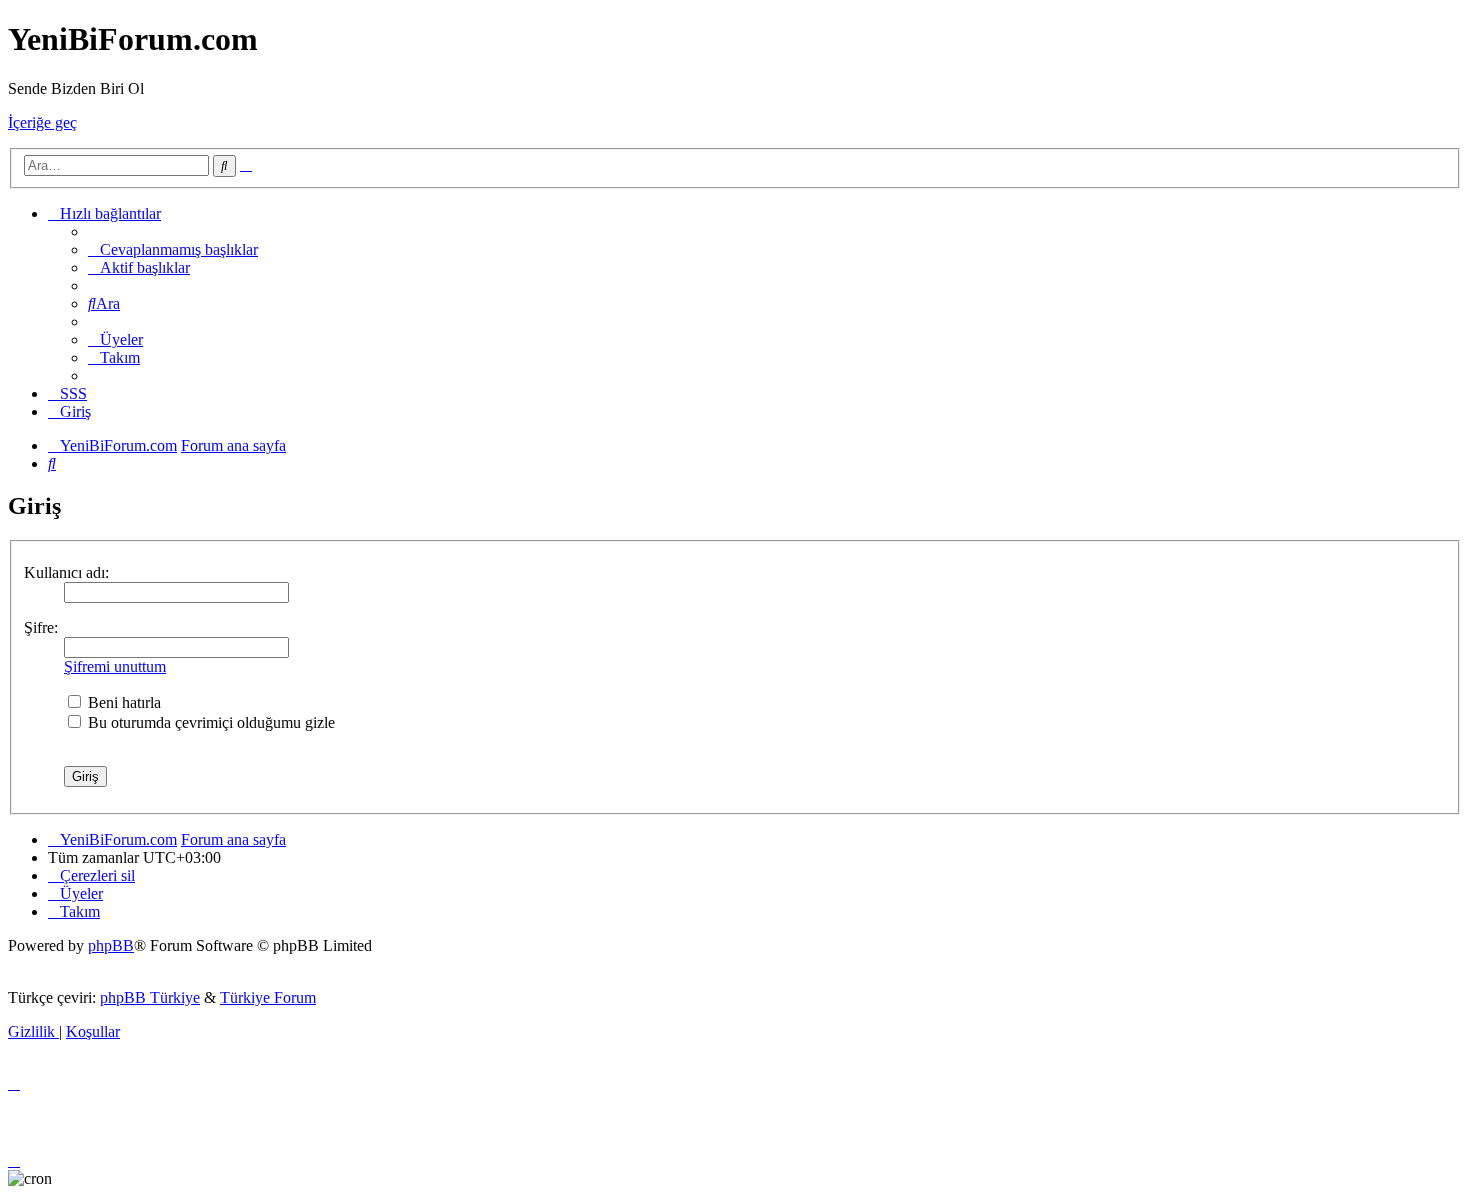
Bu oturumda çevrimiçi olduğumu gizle (209, 722)
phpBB (111, 945)
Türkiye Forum (268, 997)
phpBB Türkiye (150, 997)
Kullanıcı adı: (66, 572)
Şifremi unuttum (115, 666)
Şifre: (41, 627)
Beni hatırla (122, 702)
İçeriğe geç (42, 122)
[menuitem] (173, 249)
